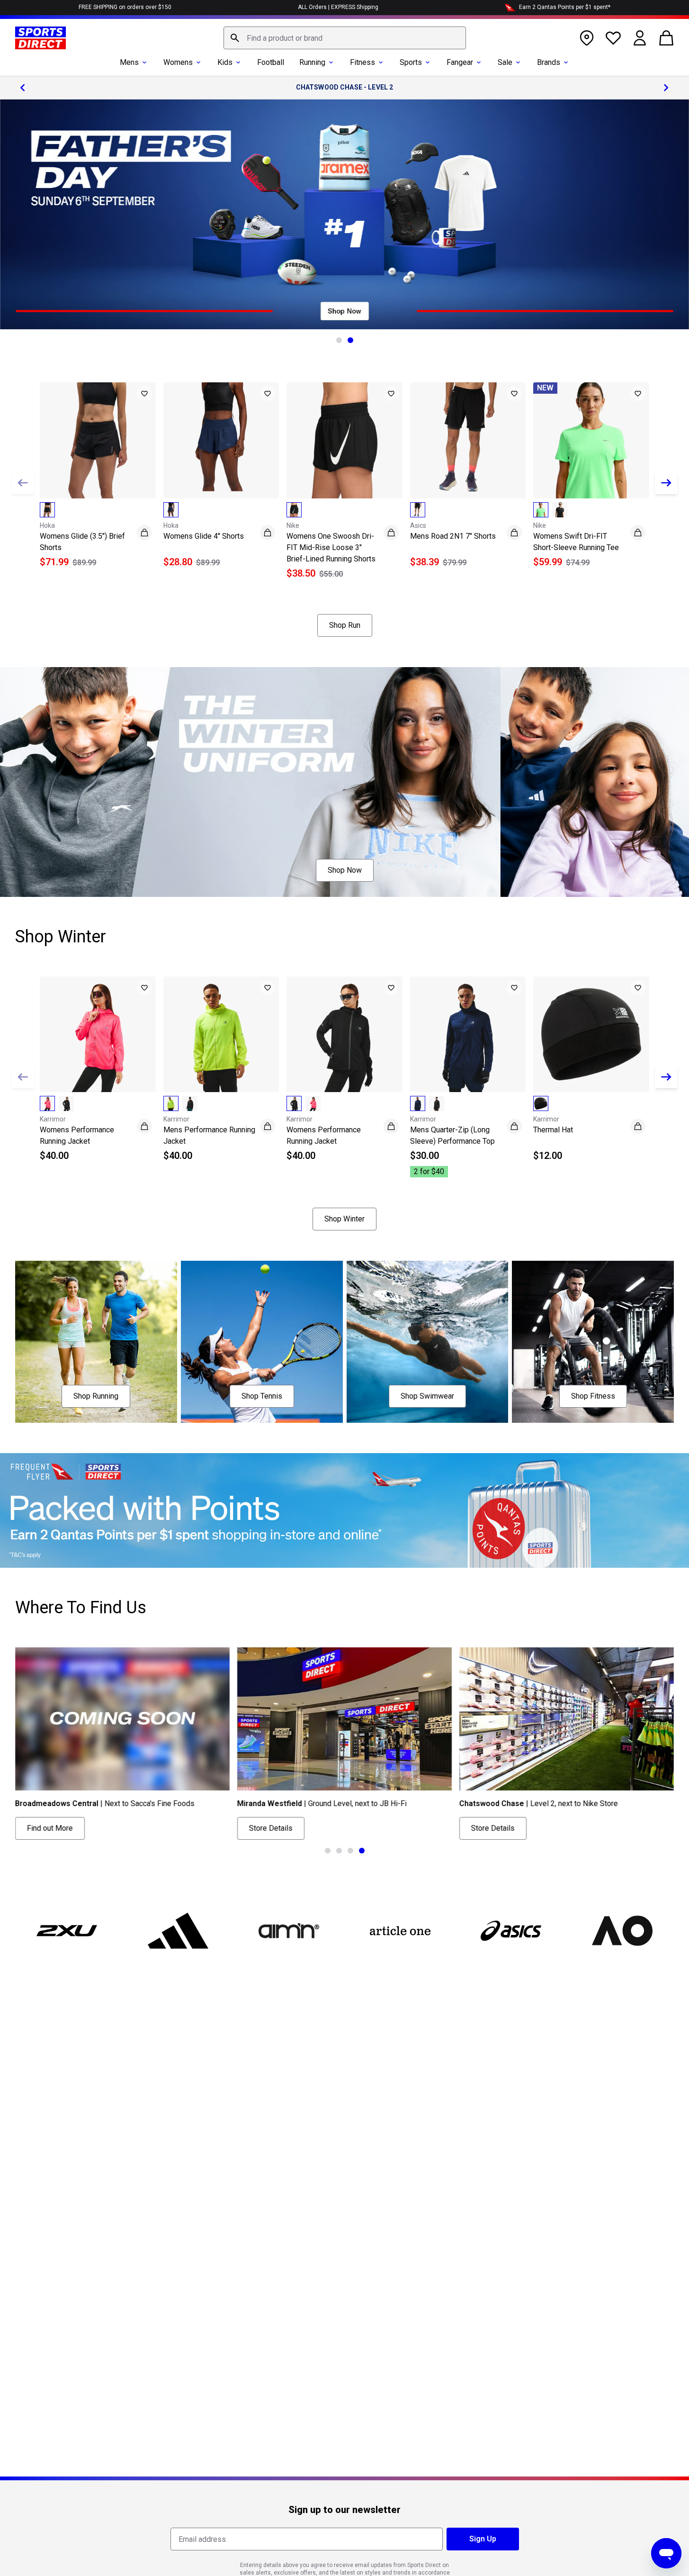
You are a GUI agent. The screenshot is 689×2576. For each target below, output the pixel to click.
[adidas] (178, 1931)
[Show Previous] (23, 483)
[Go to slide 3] (350, 1851)
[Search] (235, 38)
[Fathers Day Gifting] (344, 214)
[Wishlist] (613, 38)
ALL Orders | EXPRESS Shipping (338, 7)
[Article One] (400, 1931)
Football (271, 62)
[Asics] (511, 1931)
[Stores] (587, 38)
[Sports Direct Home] (40, 38)
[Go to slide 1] (339, 340)
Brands (549, 62)
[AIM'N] (289, 1931)
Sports (411, 62)
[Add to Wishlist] (144, 394)
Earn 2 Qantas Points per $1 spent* (565, 7)
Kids (225, 62)
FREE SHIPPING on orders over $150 (125, 7)
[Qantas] (344, 1511)
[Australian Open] (622, 1931)
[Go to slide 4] (362, 1851)
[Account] (640, 38)
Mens (129, 62)
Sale (505, 62)
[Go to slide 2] (350, 340)
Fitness (362, 62)
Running (312, 62)
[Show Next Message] (666, 88)
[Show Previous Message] (23, 88)
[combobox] (345, 38)
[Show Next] (666, 483)
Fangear (460, 62)
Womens (178, 62)
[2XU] (67, 1931)
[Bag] (666, 38)
